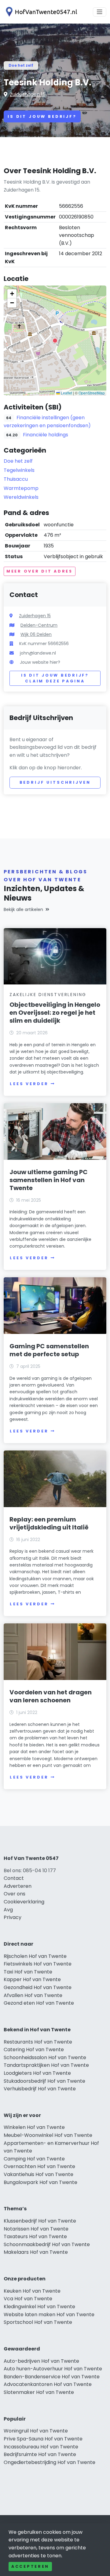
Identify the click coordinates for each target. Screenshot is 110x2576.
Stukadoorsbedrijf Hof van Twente (44, 2081)
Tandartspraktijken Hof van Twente (46, 2065)
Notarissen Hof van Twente (36, 2229)
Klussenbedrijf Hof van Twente (40, 2221)
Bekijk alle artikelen (23, 909)
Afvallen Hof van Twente (33, 1995)
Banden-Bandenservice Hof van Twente (52, 2377)
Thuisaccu (16, 479)
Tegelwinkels (19, 470)
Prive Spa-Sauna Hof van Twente (43, 2439)
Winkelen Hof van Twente (34, 2127)
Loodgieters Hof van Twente (37, 2073)
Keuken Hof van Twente (32, 2291)
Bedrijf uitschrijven (55, 782)
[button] (55, 341)
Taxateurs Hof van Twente (35, 2236)
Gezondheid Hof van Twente (38, 1987)
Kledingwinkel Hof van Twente (39, 2307)
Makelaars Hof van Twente (36, 2252)
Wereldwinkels (21, 497)
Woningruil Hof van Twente (36, 2431)
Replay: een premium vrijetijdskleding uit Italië (49, 1523)
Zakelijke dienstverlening (48, 995)
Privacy (13, 1917)
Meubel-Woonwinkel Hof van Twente (48, 2135)
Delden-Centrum (39, 625)
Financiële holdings (46, 435)
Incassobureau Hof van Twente (41, 2447)
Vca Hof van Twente (28, 2299)
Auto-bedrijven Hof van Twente (41, 2361)
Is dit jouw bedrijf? (42, 116)
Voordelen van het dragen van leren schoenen (51, 1696)
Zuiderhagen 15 (28, 94)
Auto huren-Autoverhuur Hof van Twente (53, 2369)
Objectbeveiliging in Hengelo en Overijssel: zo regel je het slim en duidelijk (55, 1013)
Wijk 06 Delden (36, 634)
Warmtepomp (21, 488)
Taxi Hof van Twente (28, 1972)
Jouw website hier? (40, 662)
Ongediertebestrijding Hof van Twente (50, 2462)
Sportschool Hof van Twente (38, 2322)
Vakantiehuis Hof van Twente (38, 2174)
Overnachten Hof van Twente (39, 2166)
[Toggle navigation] (100, 12)
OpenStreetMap (92, 393)
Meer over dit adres (40, 571)
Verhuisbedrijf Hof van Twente (40, 2089)
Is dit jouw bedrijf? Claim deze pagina (55, 678)
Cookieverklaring (24, 1902)
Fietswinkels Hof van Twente (38, 1964)
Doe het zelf (21, 65)
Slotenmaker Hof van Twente (39, 2392)
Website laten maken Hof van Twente (49, 2315)
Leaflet (66, 393)
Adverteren (18, 1886)
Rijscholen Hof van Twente (35, 1956)
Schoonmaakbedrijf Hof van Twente (47, 2244)
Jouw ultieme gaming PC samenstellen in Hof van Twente (49, 1180)
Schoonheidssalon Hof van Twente (45, 2057)
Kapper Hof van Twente (32, 1979)
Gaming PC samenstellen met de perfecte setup (49, 1350)
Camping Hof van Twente (34, 2159)
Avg (8, 1910)
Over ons (15, 1894)
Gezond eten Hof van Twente (39, 2003)
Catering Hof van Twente (34, 2050)
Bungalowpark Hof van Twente (40, 2182)
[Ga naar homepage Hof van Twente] (40, 12)
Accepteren (30, 2566)
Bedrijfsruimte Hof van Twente (40, 2454)
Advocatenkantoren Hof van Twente (48, 2384)
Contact (14, 1878)
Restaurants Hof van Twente (38, 2042)
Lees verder (29, 1084)
